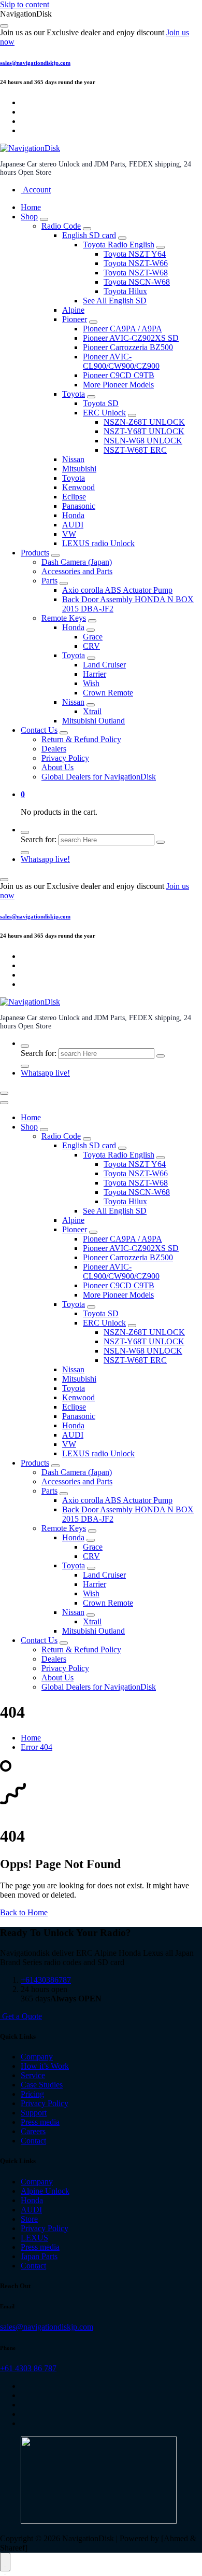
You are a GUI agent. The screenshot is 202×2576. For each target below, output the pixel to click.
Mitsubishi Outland (93, 721)
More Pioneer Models (118, 385)
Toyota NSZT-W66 (136, 263)
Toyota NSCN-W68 (137, 282)
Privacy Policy (65, 758)
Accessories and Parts (77, 571)
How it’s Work (45, 2066)
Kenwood (78, 487)
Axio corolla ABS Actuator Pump (117, 590)
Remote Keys (64, 618)
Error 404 (37, 1747)
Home (31, 207)
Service (33, 2075)
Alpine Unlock (45, 2191)
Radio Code (61, 226)
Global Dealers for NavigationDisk (99, 777)
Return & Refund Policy (81, 739)
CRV (91, 646)
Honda (73, 515)
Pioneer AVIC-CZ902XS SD (131, 338)
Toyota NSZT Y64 (135, 254)
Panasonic (79, 506)
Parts (49, 581)
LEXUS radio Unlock (98, 543)
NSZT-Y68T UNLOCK (144, 431)
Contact (33, 2141)
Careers (33, 2131)
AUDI (73, 525)
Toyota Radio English (119, 245)
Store (29, 2219)
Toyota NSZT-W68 (136, 273)
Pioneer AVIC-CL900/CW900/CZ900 (121, 361)
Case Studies (42, 2085)
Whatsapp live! (45, 859)
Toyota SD (101, 403)
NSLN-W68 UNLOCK (143, 441)
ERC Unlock (104, 413)
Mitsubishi (79, 469)
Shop (29, 217)
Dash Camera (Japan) (77, 562)
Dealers (54, 749)
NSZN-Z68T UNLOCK (144, 422)
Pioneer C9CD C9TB (119, 375)
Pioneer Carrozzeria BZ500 (128, 347)
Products (35, 553)
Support (34, 2113)
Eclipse (74, 497)
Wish (91, 683)
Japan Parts (39, 2256)
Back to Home (24, 1912)
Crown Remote (108, 693)
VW (69, 534)
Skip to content (25, 4)
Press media (40, 2122)
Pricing (32, 2094)
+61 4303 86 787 (28, 2368)
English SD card (89, 235)
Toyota (74, 394)
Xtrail (92, 711)
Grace (93, 637)
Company (37, 2057)
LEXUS (34, 2238)
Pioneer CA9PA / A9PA (122, 329)
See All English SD (115, 301)
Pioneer (75, 319)
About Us (57, 767)
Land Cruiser (104, 665)
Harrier (95, 674)
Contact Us (39, 730)
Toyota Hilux (125, 291)
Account (36, 190)
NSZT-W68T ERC (135, 450)
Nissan (73, 459)
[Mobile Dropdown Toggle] (44, 219)
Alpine (73, 310)
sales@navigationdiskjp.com (35, 63)
